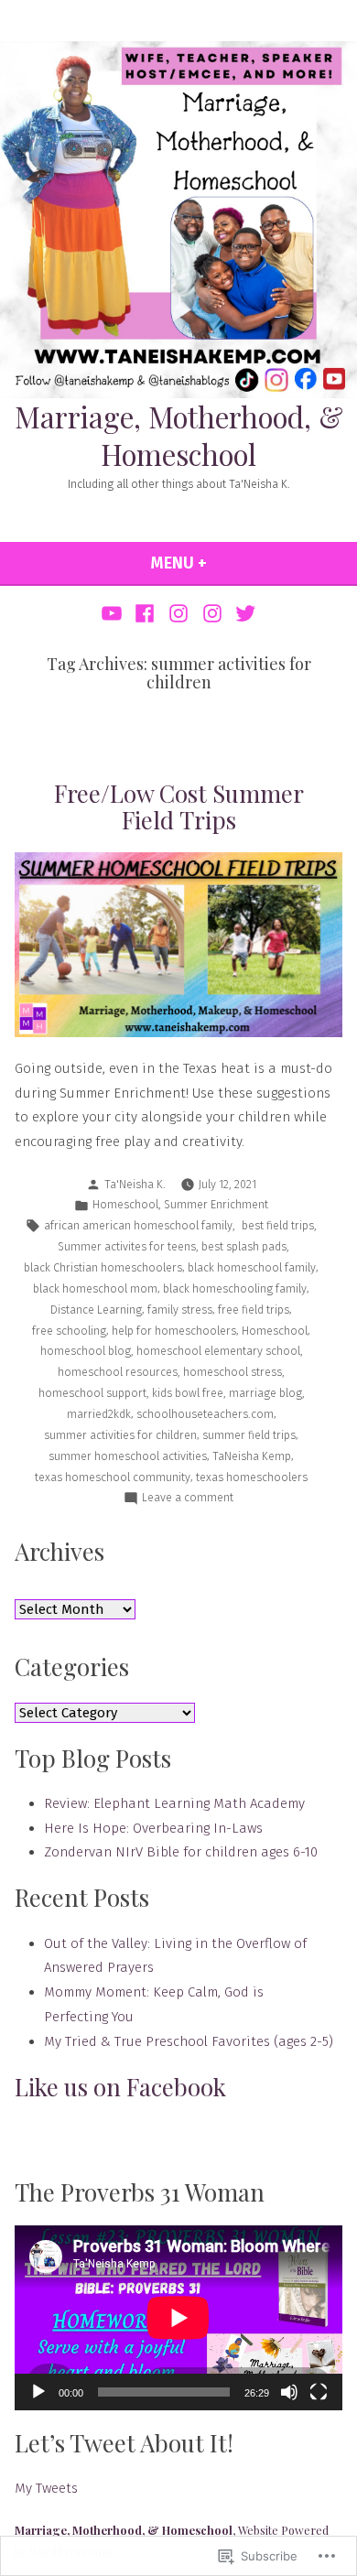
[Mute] (289, 2392)
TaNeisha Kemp (252, 1456)
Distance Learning (96, 1310)
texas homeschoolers (252, 1477)
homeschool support (92, 1393)
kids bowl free (188, 1393)
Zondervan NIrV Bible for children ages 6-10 (181, 1852)
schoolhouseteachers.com (205, 1414)
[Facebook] (145, 613)
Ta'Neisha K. (135, 1184)
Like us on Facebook (120, 2087)
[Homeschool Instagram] (212, 613)
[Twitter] (243, 613)
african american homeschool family (138, 1225)
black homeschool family (252, 1267)
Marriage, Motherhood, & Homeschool (179, 435)
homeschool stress (233, 1372)
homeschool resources (118, 1372)
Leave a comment (188, 1499)
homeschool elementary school (218, 1351)
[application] (178, 2317)
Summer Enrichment (216, 1204)
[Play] (38, 2392)
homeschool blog (86, 1351)
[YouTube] (114, 613)
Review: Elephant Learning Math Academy (174, 1803)
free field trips (254, 1310)
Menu (222, 563)
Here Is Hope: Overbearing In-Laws (153, 1828)
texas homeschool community (113, 1477)
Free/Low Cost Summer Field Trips (179, 806)
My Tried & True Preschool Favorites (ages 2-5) (189, 2041)
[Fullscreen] (319, 2392)
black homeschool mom (95, 1288)
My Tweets (46, 2488)
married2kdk (99, 1414)
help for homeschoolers (174, 1331)
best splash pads (244, 1246)
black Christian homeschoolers (103, 1267)
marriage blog (265, 1393)
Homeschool (125, 1204)
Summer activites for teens (125, 1246)
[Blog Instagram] (179, 613)
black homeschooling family (235, 1288)
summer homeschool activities (128, 1456)
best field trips (276, 1225)
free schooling (69, 1331)
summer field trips (249, 1435)
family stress (180, 1310)
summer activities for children (120, 1435)
